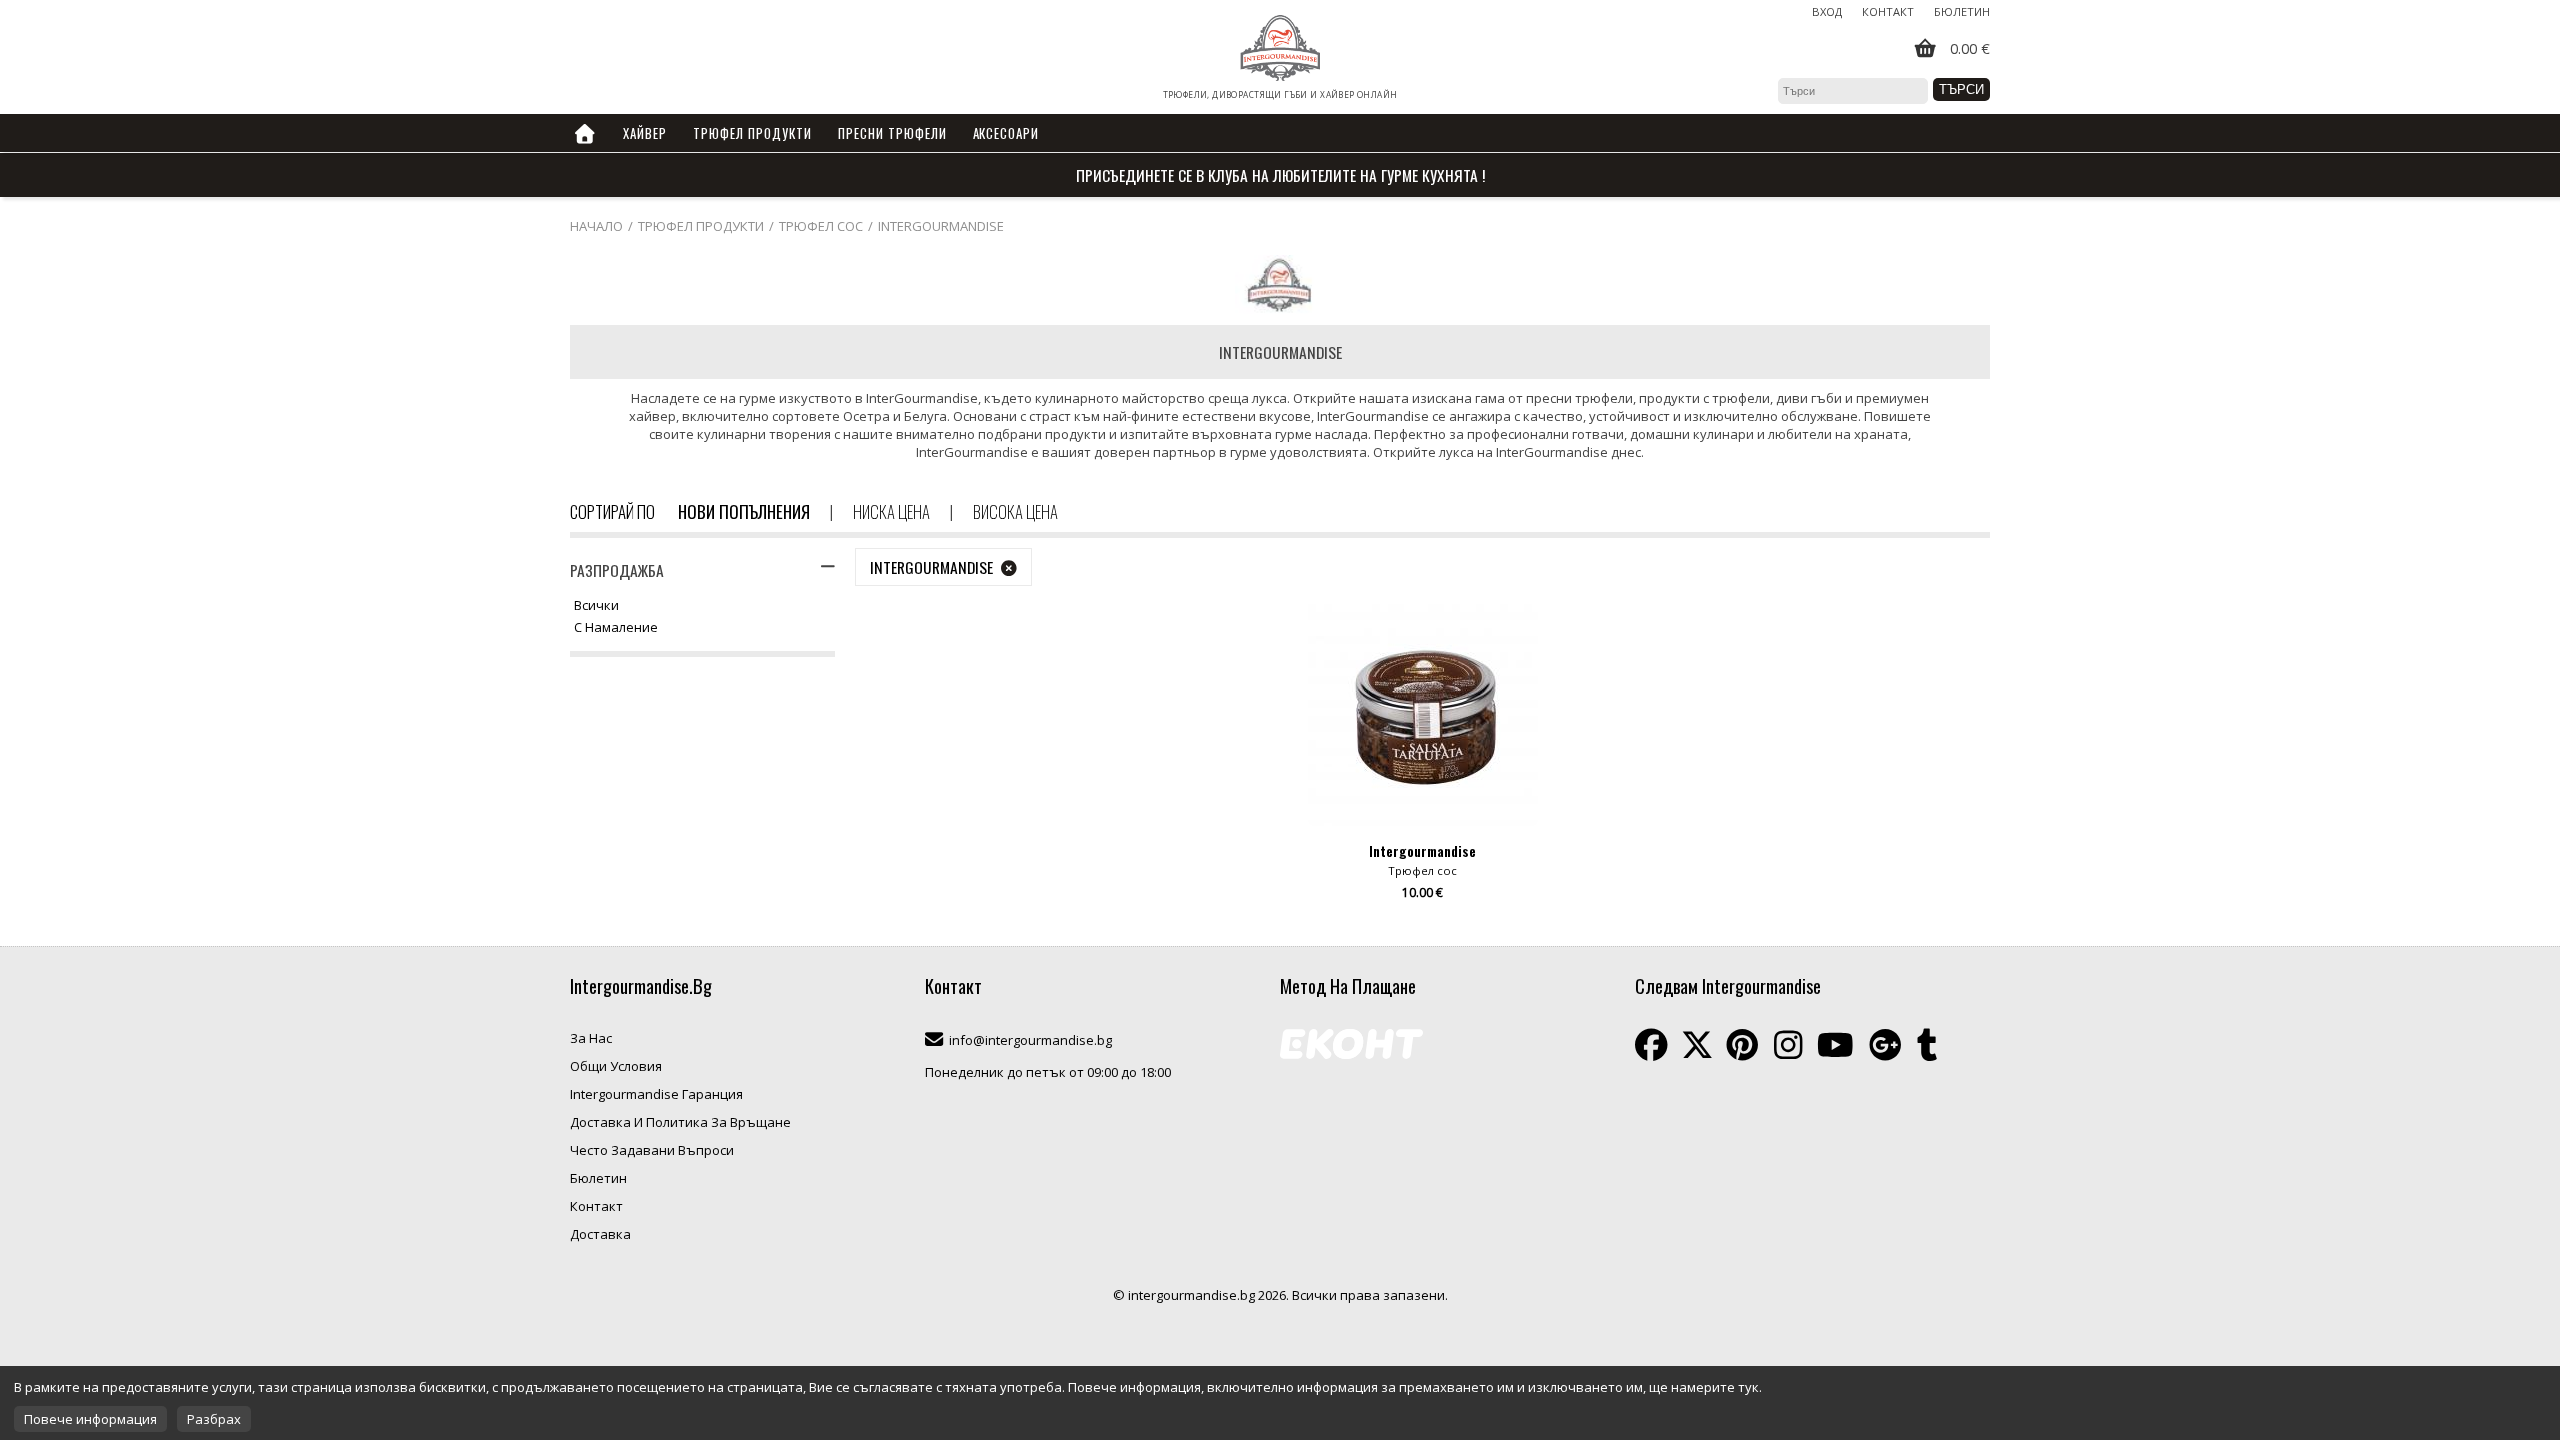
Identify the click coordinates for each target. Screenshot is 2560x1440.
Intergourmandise (941, 226)
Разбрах (214, 1419)
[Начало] (585, 133)
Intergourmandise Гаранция (656, 1094)
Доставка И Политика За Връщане (680, 1122)
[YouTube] (1835, 1045)
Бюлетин (1962, 11)
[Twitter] (1697, 1045)
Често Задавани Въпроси (652, 1150)
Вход (1827, 11)
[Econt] (1351, 1046)
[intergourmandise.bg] (1280, 49)
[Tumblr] (1927, 1045)
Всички (596, 606)
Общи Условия (616, 1066)
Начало (596, 226)
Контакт (1888, 11)
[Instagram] (1788, 1045)
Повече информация (90, 1419)
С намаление (616, 628)
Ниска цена (891, 511)
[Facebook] (1651, 1045)
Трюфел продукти (701, 226)
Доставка (600, 1234)
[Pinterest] (1742, 1045)
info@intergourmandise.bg (1030, 1040)
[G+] (1885, 1045)
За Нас (591, 1038)
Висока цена (1015, 511)
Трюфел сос (821, 226)
